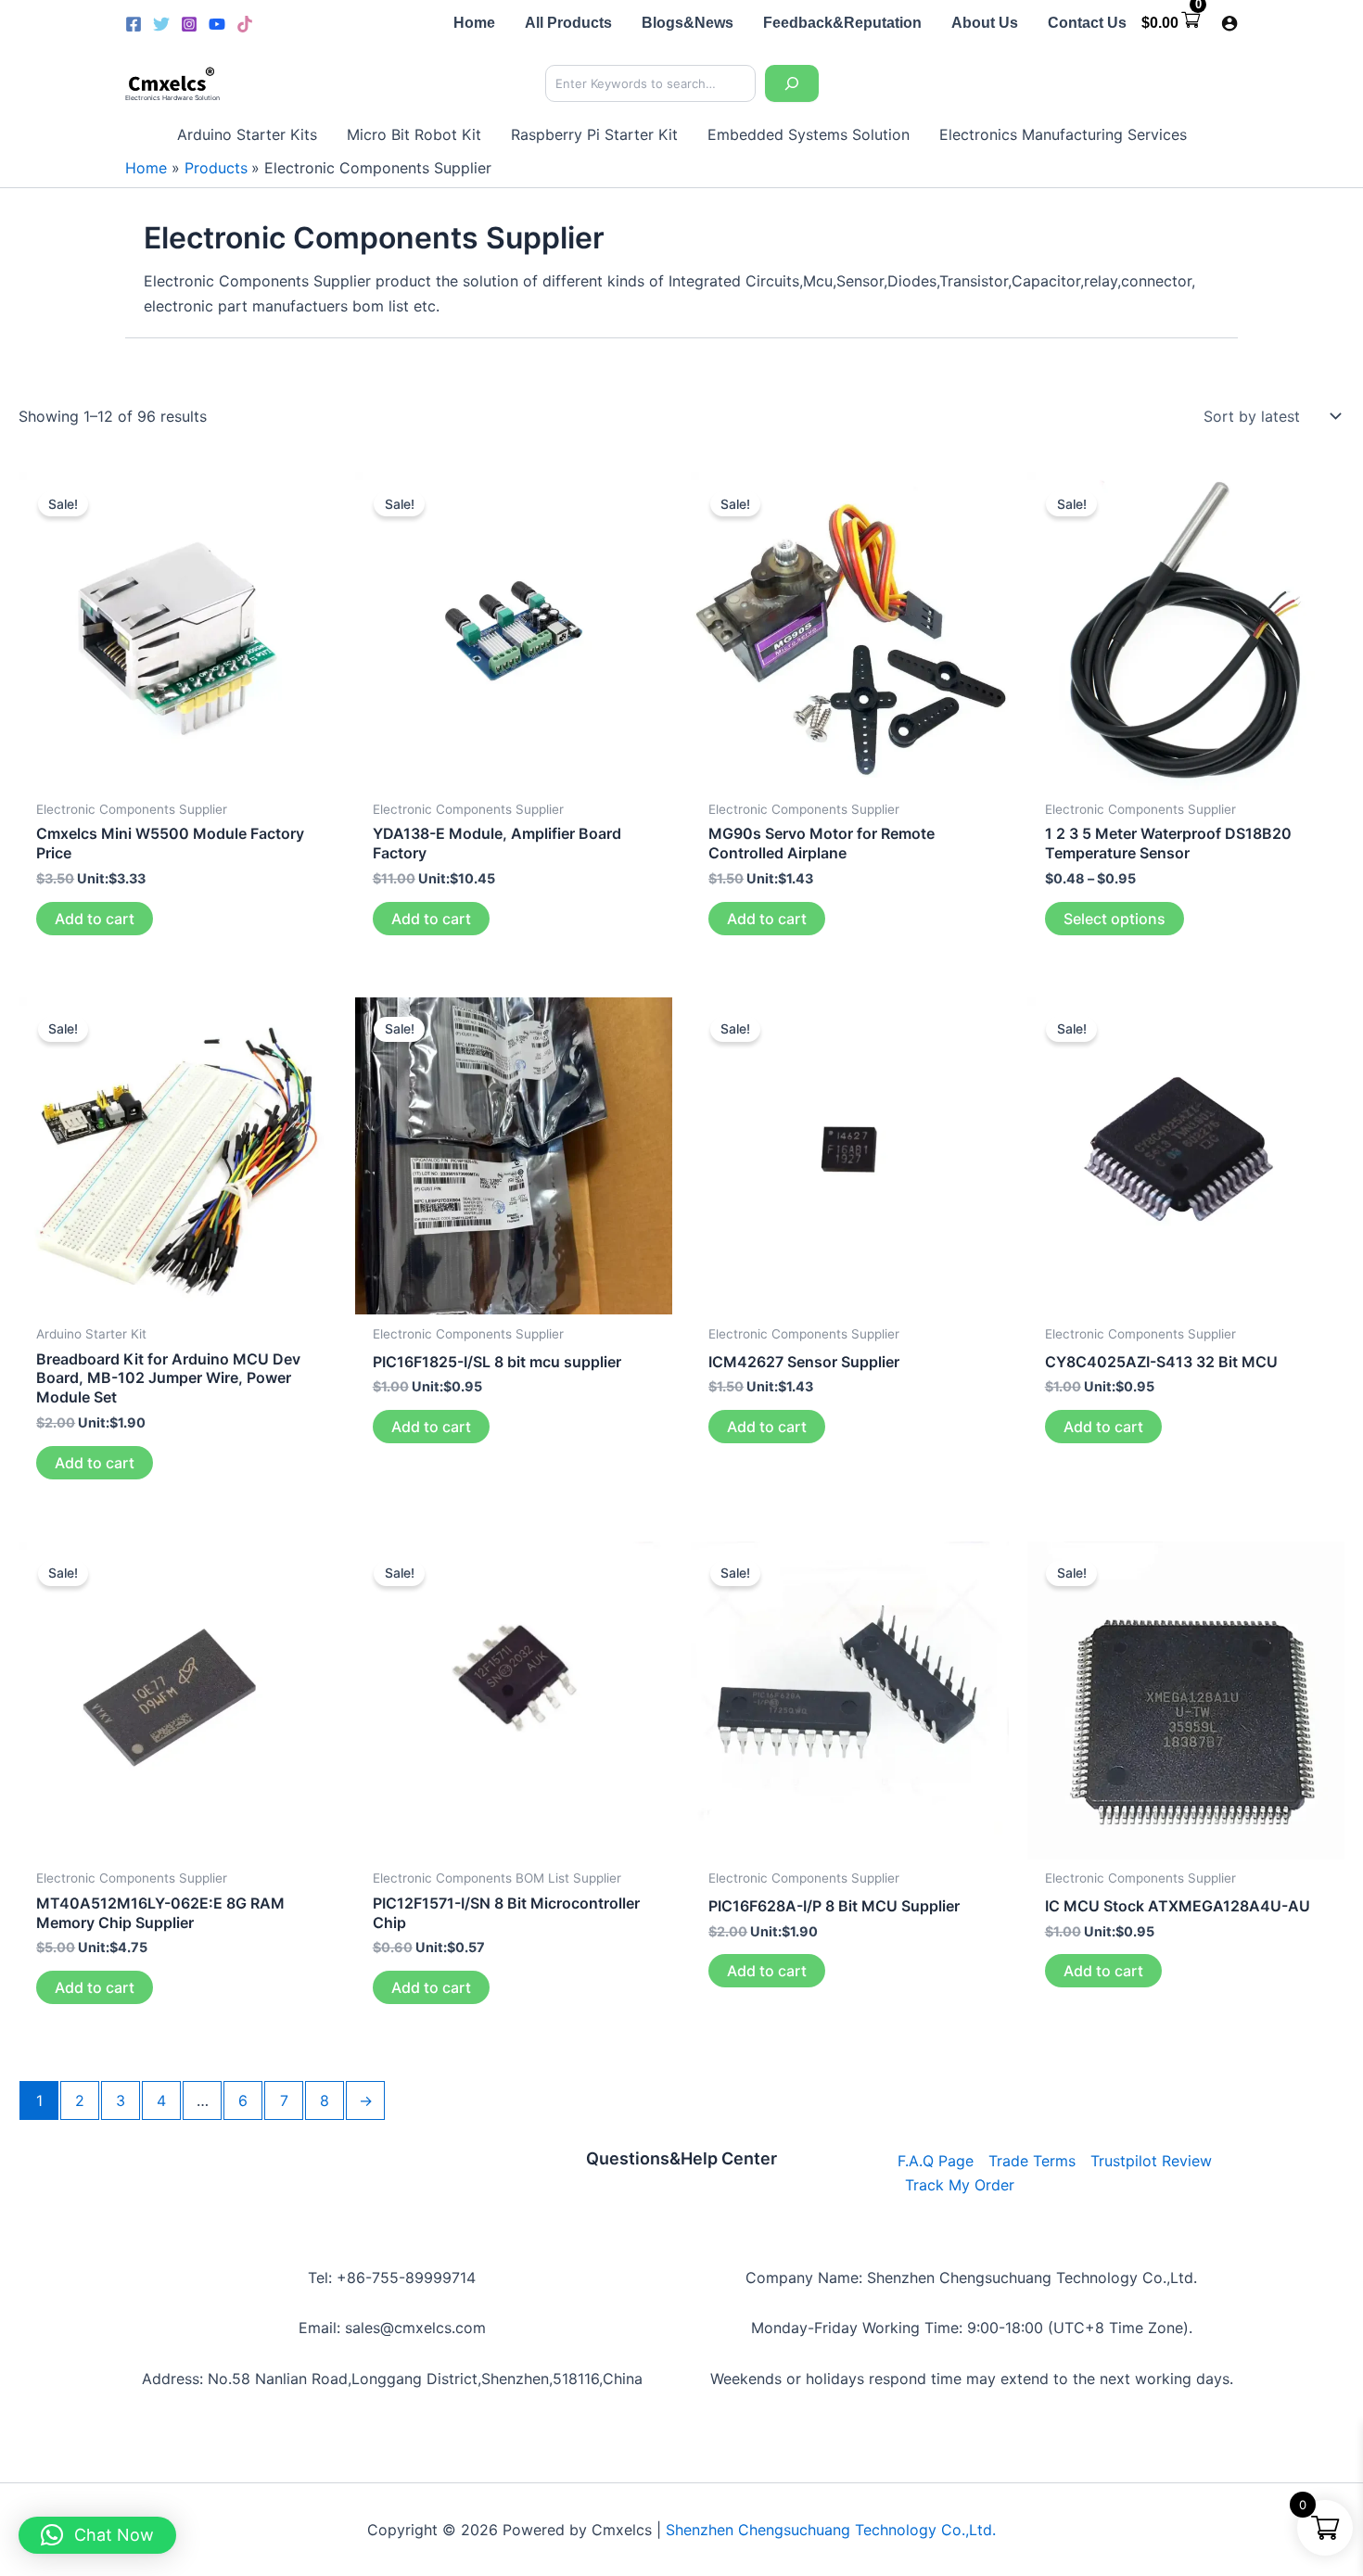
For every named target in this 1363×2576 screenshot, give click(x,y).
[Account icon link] (1229, 23)
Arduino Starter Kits (247, 134)
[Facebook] (134, 24)
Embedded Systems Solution (809, 134)
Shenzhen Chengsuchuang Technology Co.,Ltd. (831, 2530)
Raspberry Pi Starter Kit (594, 134)
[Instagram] (189, 24)
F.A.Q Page (936, 2161)
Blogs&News (688, 23)
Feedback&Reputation (842, 23)
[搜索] (792, 83)
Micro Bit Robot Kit (414, 134)
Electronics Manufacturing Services (1063, 134)
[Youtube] (217, 24)
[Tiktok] (245, 24)
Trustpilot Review (1151, 2161)
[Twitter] (161, 24)
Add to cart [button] (95, 919)
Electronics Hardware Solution (172, 98)
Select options (1115, 919)
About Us (985, 23)
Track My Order (960, 2185)
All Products (568, 23)
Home (474, 23)
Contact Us (1087, 23)
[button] (97, 2535)
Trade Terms (1032, 2161)
